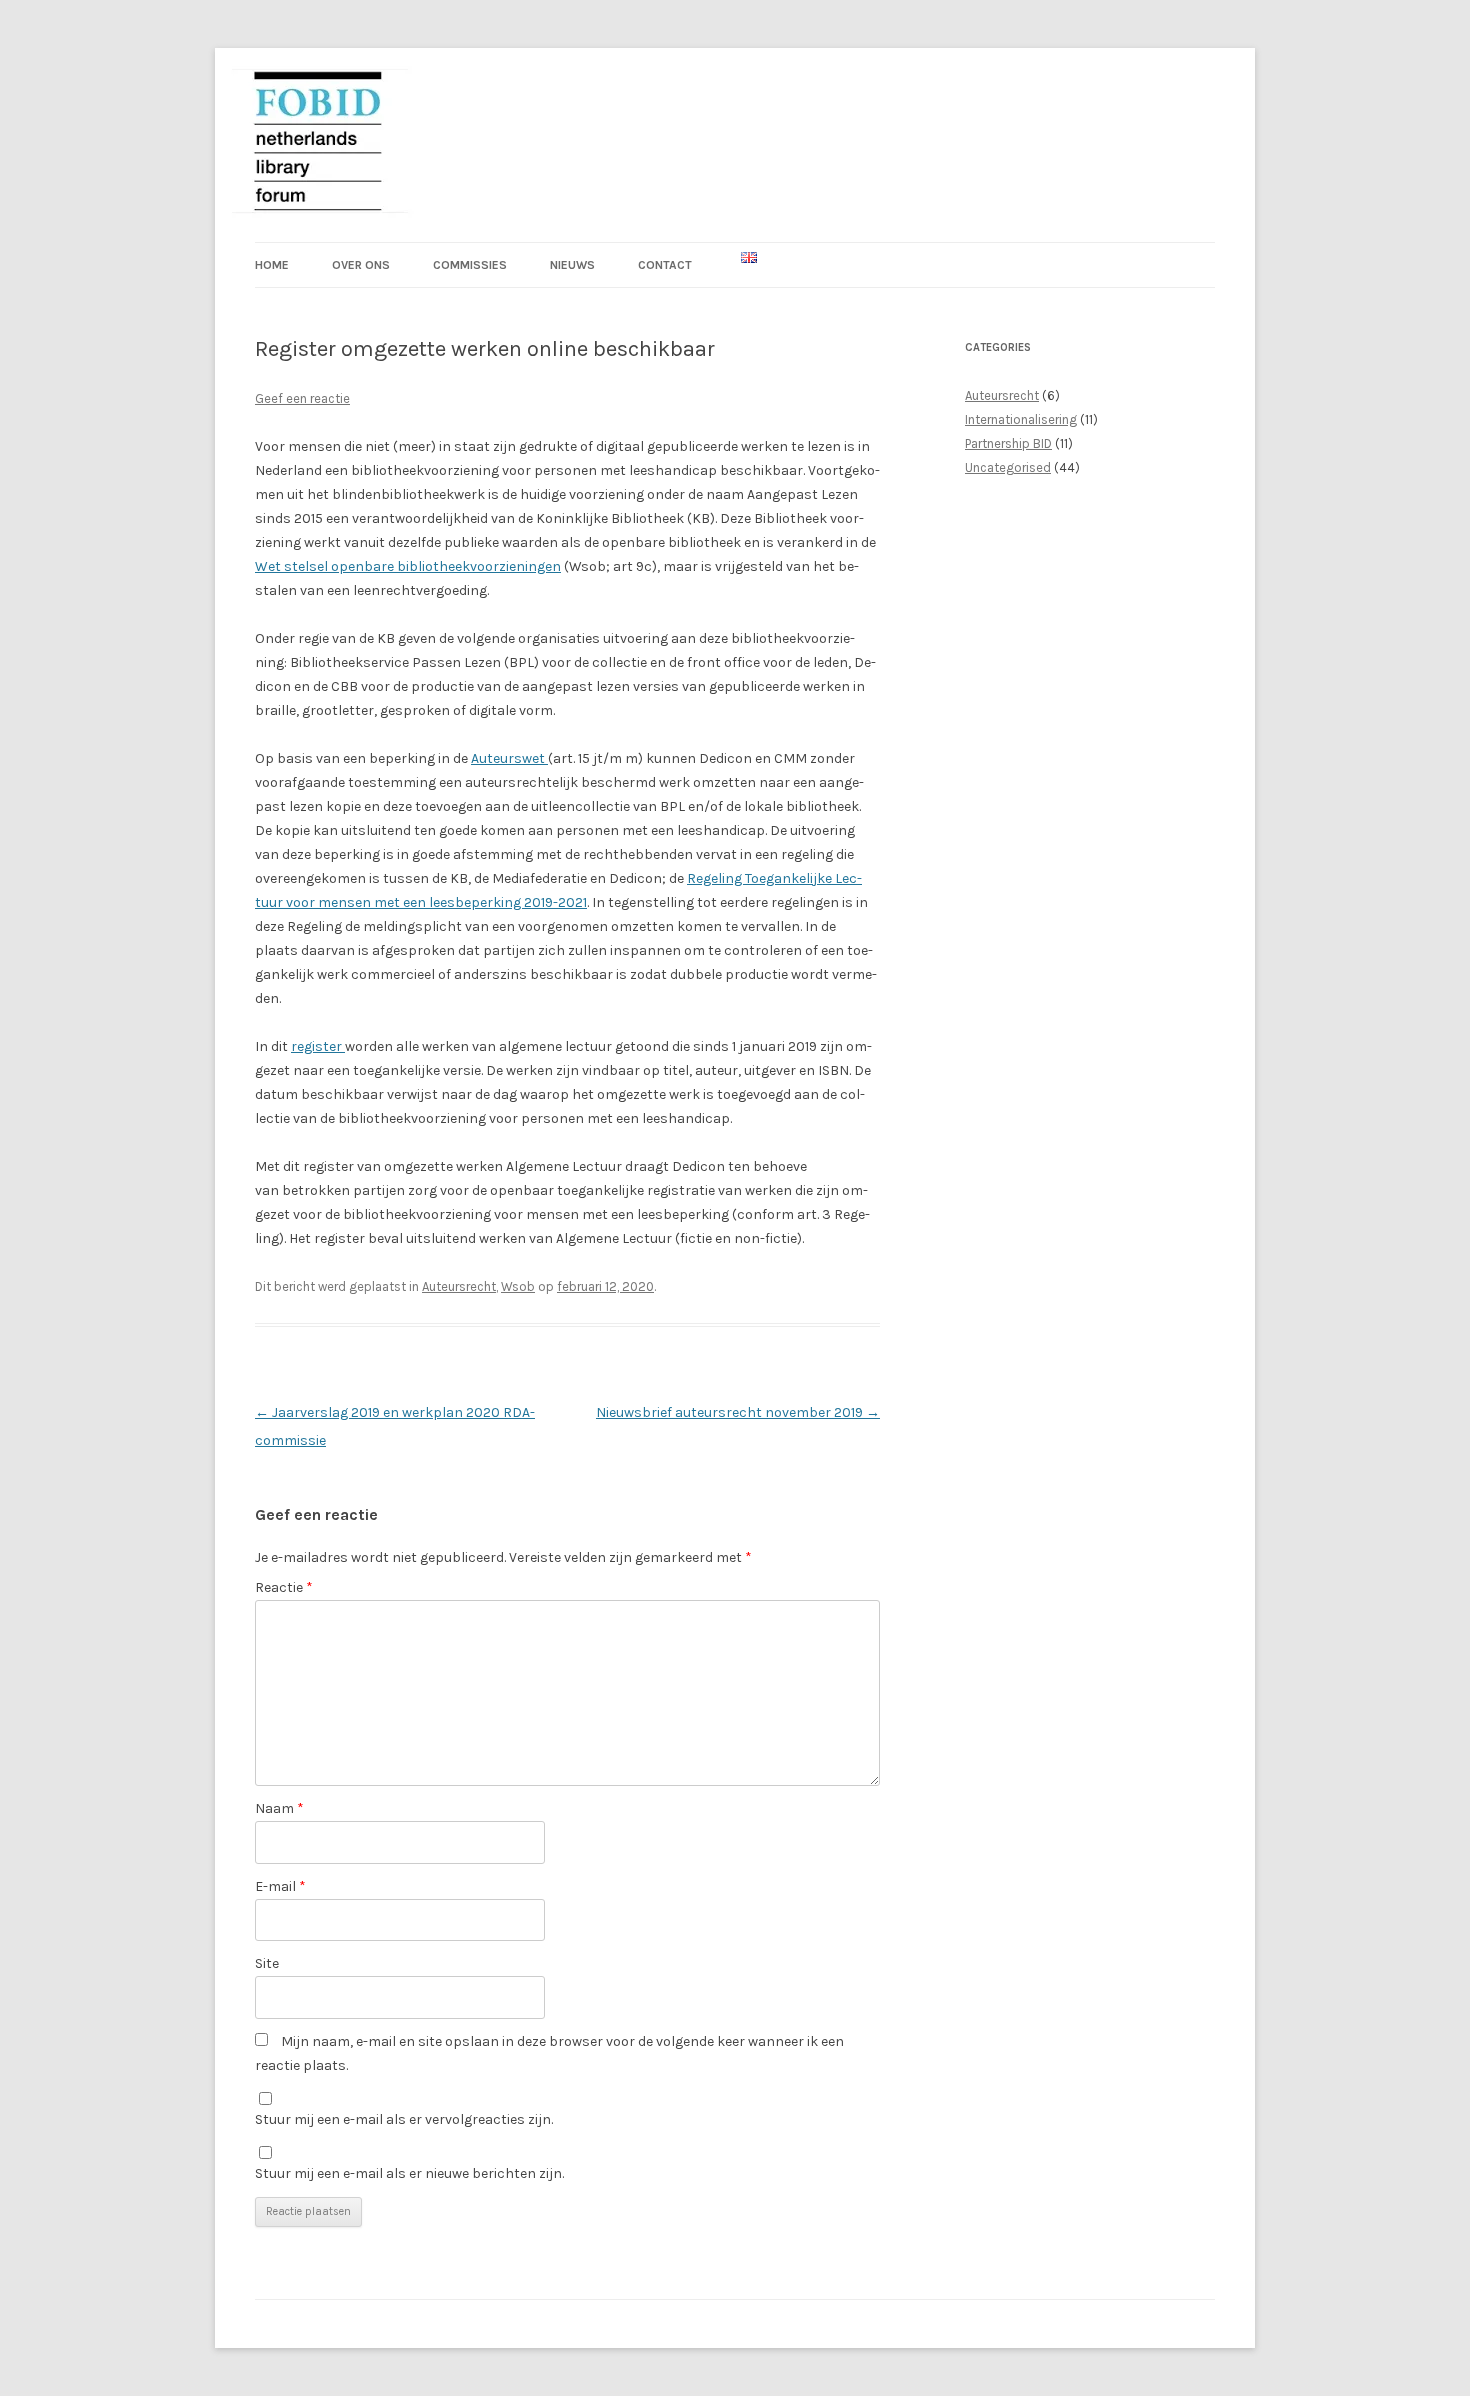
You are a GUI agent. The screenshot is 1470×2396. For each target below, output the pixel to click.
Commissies (470, 265)
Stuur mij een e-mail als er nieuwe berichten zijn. (409, 2173)
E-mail (280, 1886)
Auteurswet (509, 758)
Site (267, 1963)
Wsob (518, 1286)
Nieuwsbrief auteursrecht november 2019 (738, 1412)
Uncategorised (1008, 467)
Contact (665, 265)
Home (272, 265)
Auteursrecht (459, 1286)
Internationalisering (1021, 419)
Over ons (361, 265)
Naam (279, 1808)
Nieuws (572, 265)
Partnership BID (1008, 443)
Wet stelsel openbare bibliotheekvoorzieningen (408, 566)
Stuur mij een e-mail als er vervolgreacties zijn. (404, 2119)
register (318, 1046)
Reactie (284, 1587)
